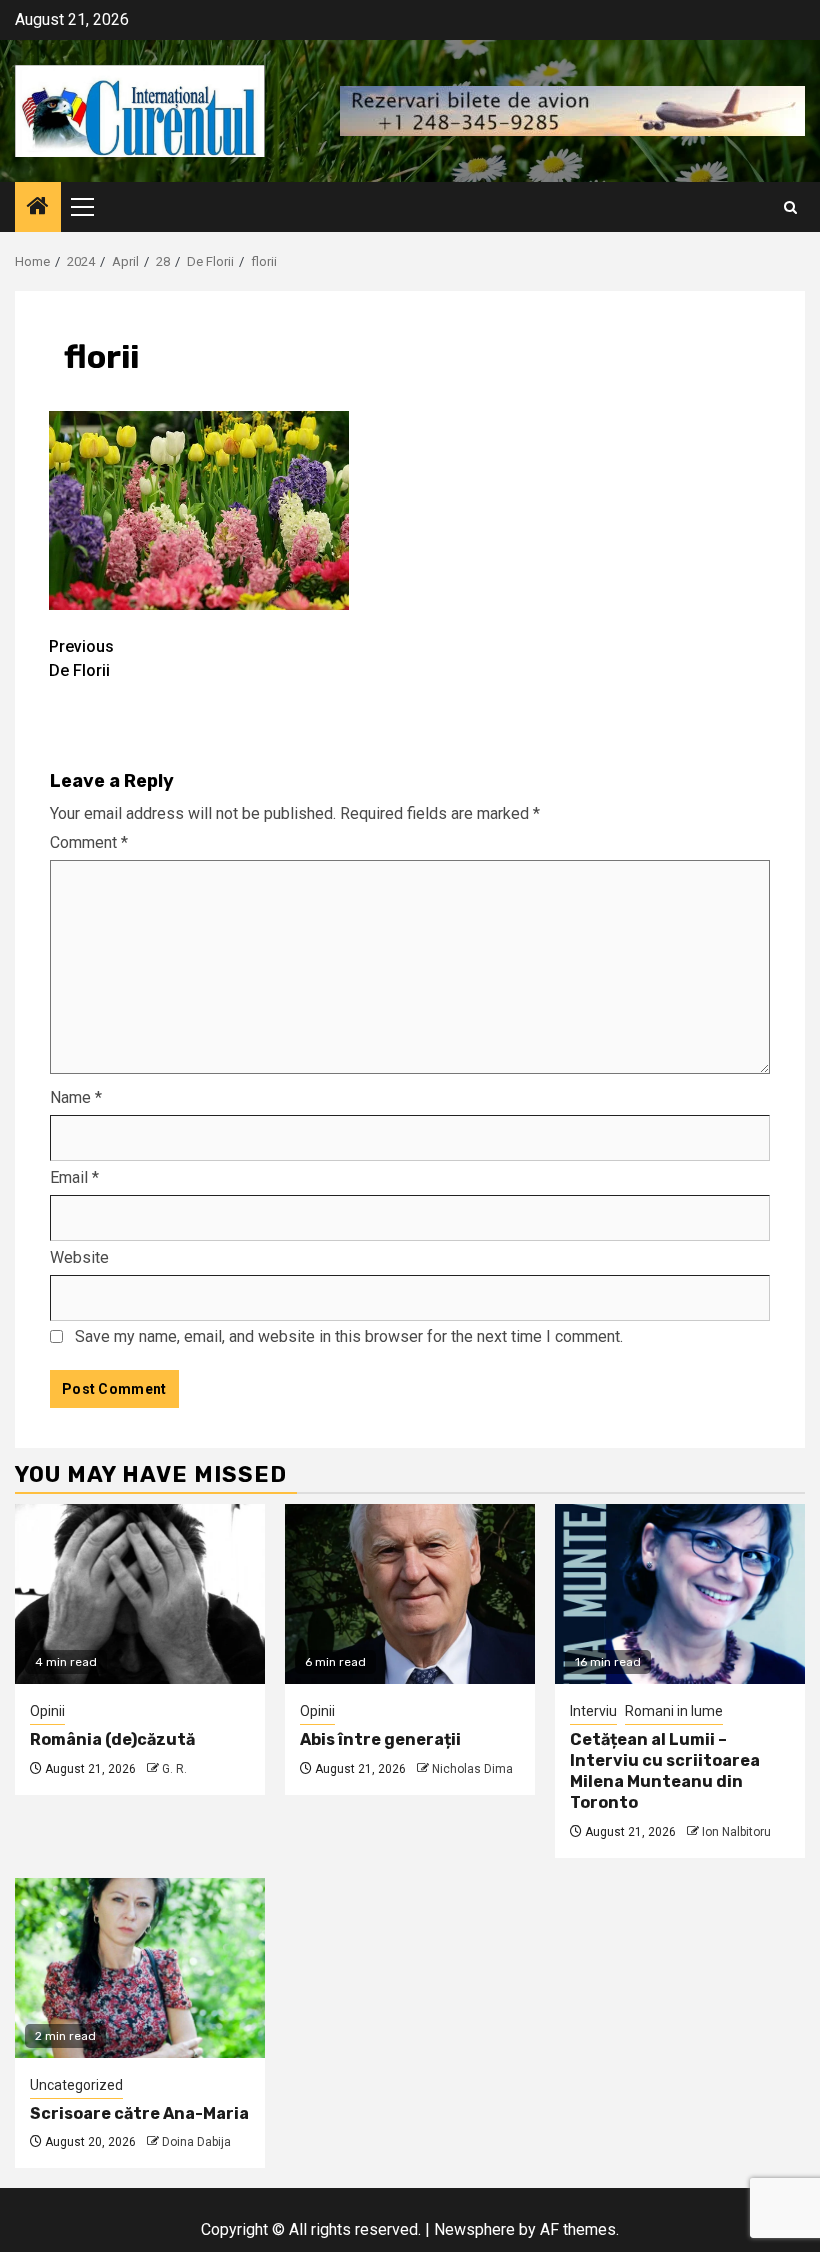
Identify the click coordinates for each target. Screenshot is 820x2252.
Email (74, 1177)
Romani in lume (674, 1711)
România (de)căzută (112, 1739)
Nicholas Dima (472, 1769)
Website (79, 1257)
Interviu (593, 1711)
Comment (89, 842)
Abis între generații (380, 1739)
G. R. (174, 1769)
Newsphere (474, 2229)
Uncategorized (76, 2085)
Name (76, 1097)
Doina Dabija (196, 2142)
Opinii (47, 1711)
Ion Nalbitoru (736, 1832)
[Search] (790, 207)
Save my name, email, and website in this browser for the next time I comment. (349, 1336)
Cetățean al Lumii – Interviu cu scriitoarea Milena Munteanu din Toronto (665, 1770)
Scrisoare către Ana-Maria (139, 2113)
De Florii (81, 658)
